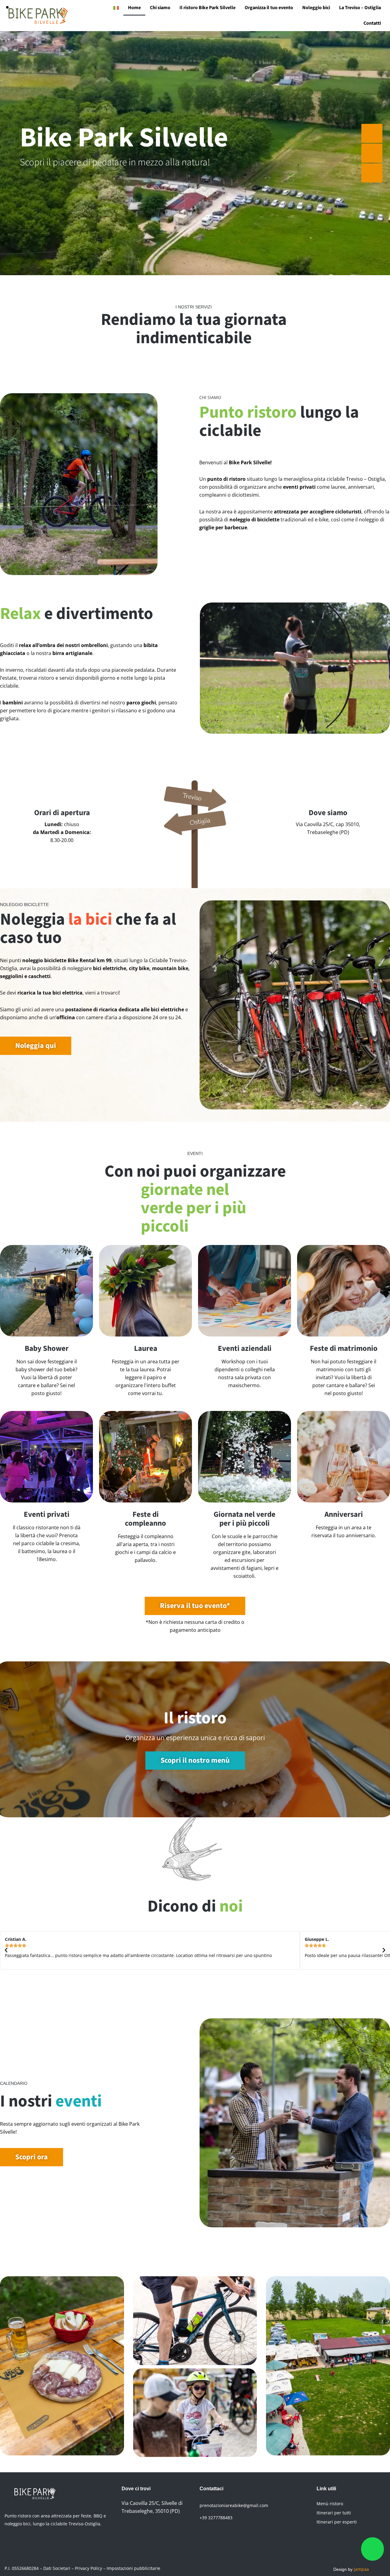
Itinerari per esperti (337, 2522)
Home (134, 8)
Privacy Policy (89, 2568)
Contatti (372, 23)
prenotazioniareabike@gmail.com (234, 2505)
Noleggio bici (316, 8)
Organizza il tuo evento (269, 8)
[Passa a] (116, 8)
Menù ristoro (330, 2504)
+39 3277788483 (216, 2518)
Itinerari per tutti (334, 2513)
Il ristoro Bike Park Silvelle (207, 8)
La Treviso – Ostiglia (360, 8)
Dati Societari (57, 2568)
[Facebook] (129, 2535)
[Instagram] (146, 2535)
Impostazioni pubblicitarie (133, 2568)
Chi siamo (160, 8)
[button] (6, 1950)
